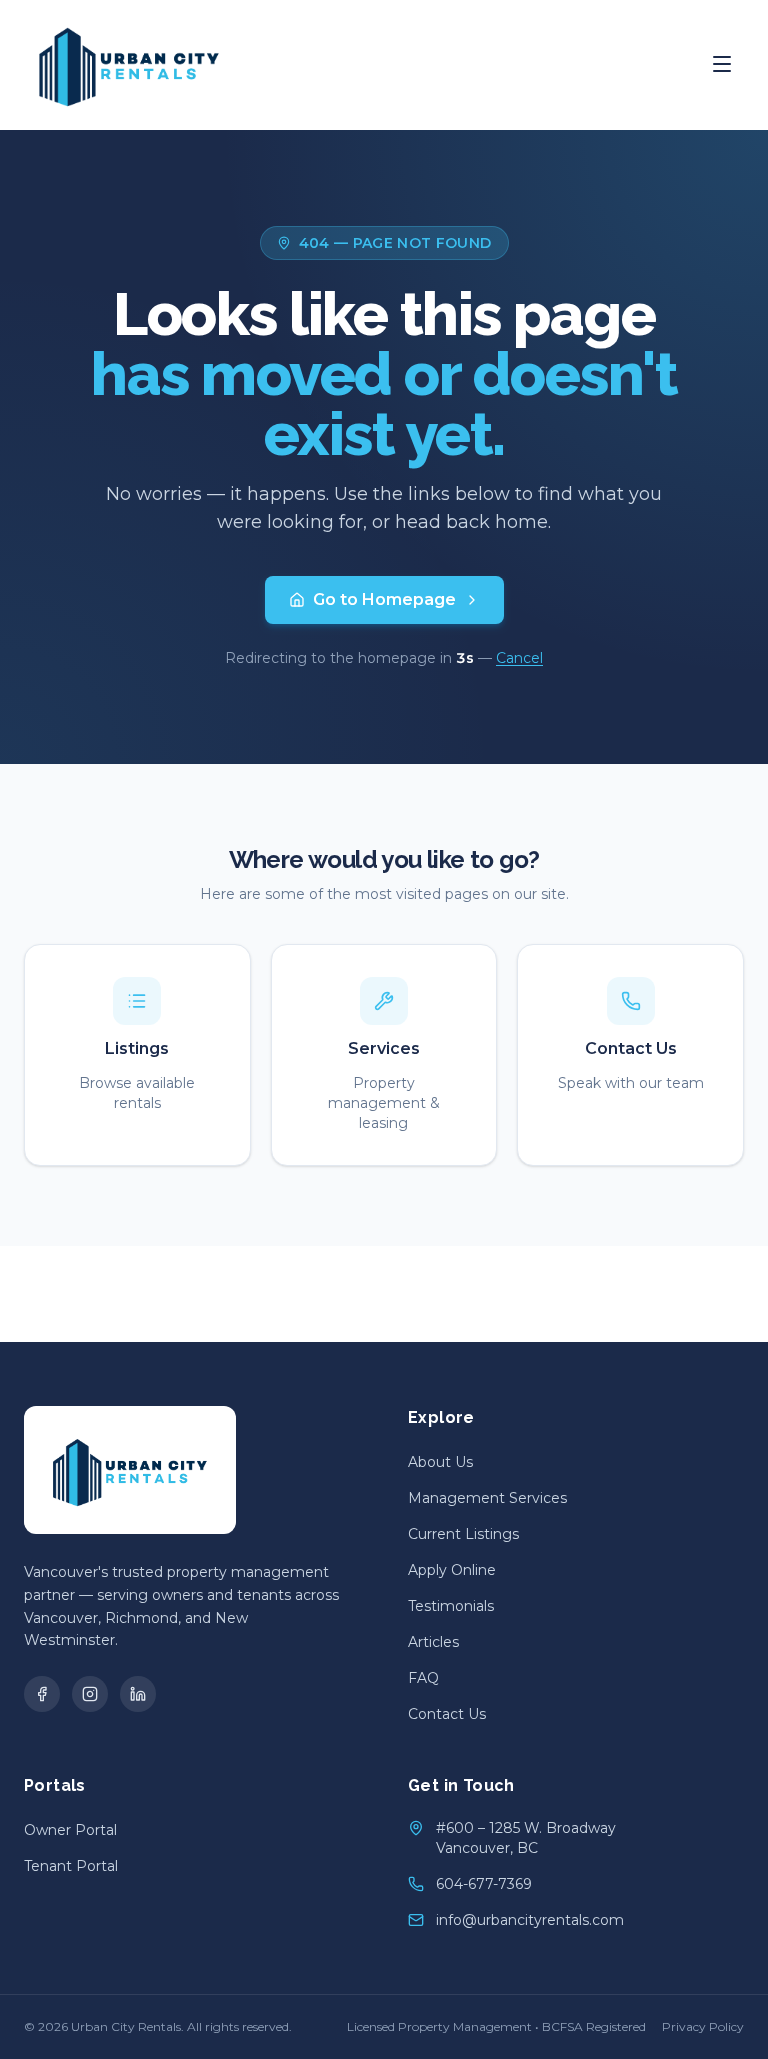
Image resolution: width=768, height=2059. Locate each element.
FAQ (423, 1678)
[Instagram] (90, 1694)
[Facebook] (42, 1694)
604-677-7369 (484, 1884)
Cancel (519, 658)
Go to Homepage (384, 599)
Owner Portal (70, 1830)
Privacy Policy (703, 2026)
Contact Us (447, 1714)
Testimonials (451, 1606)
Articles (433, 1642)
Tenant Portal (71, 1866)
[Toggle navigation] (722, 64)
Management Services (487, 1498)
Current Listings (463, 1534)
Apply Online (452, 1570)
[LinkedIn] (138, 1694)
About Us (440, 1462)
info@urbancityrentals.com (530, 1920)
